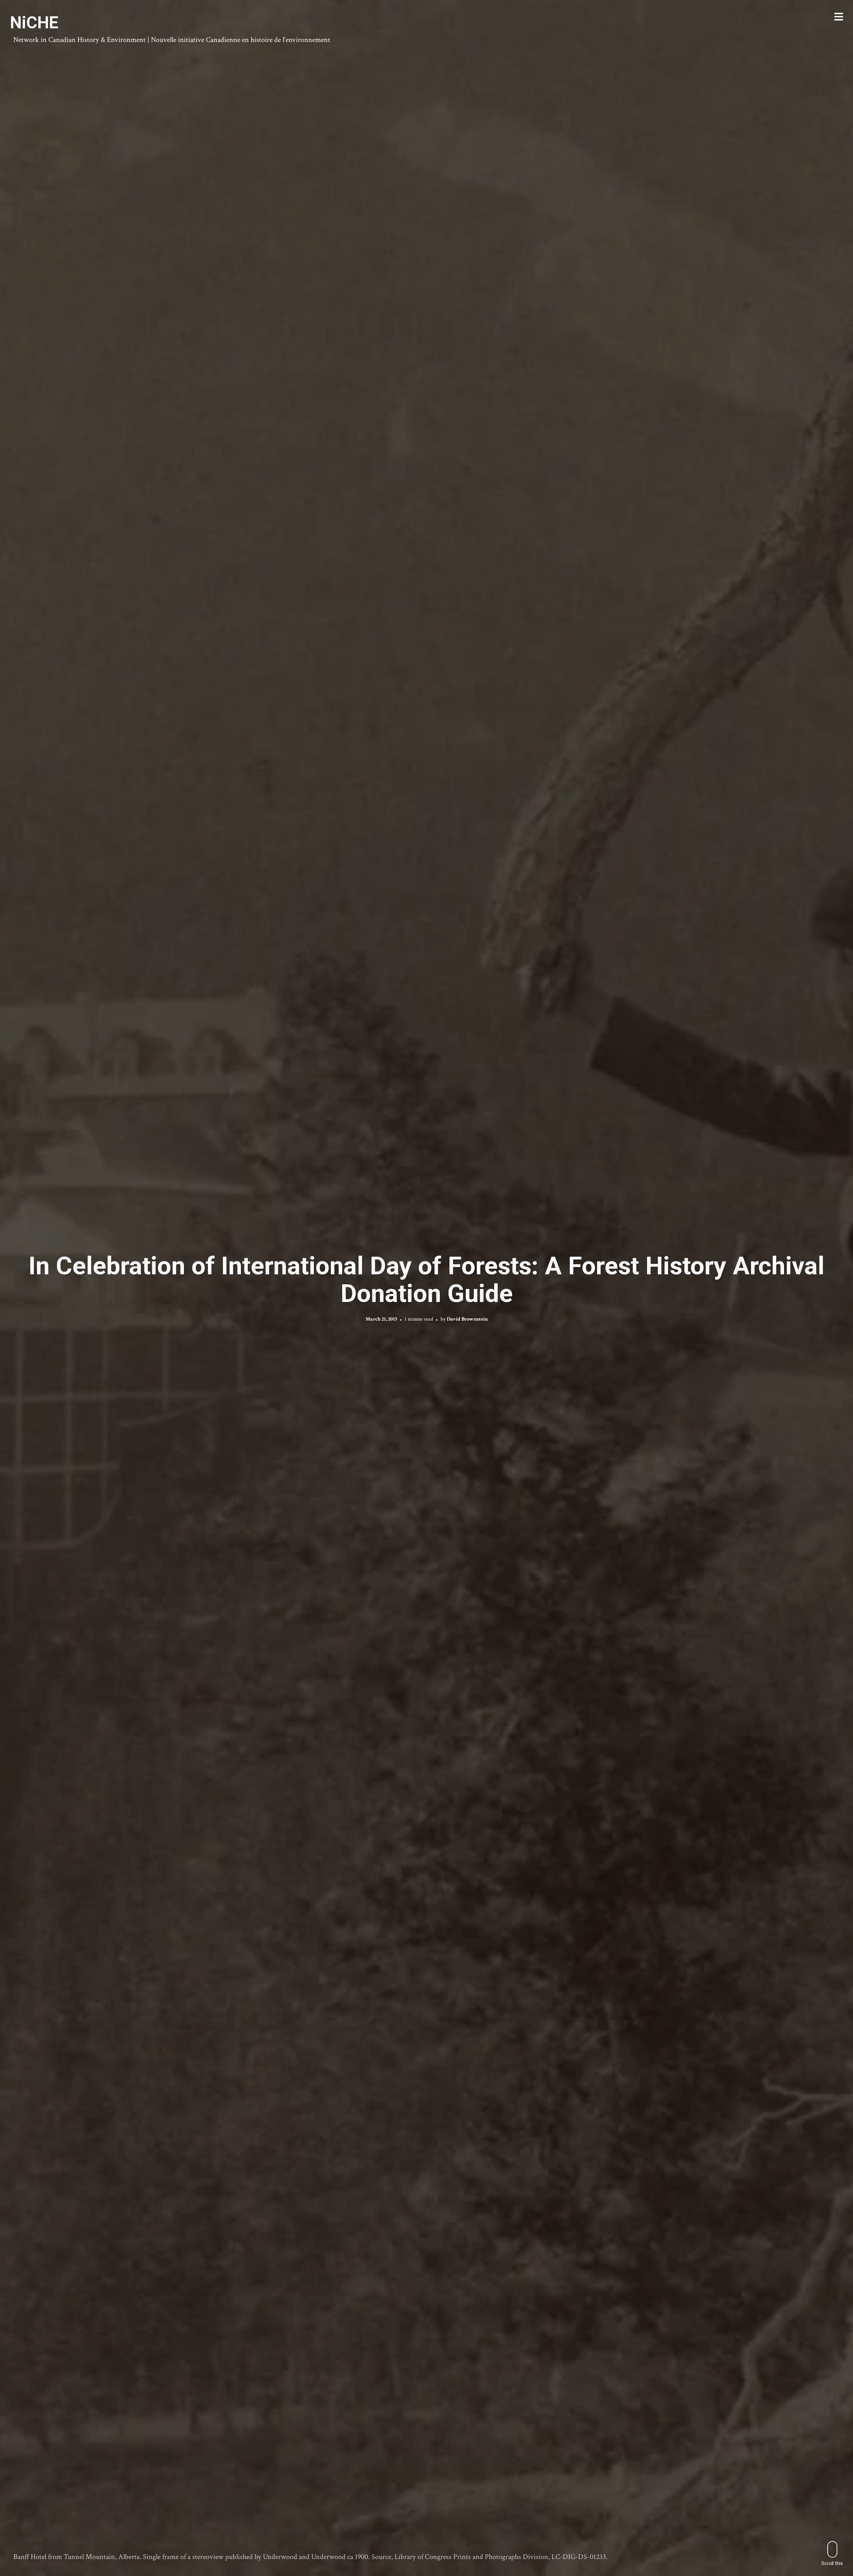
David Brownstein (467, 1319)
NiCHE (34, 23)
